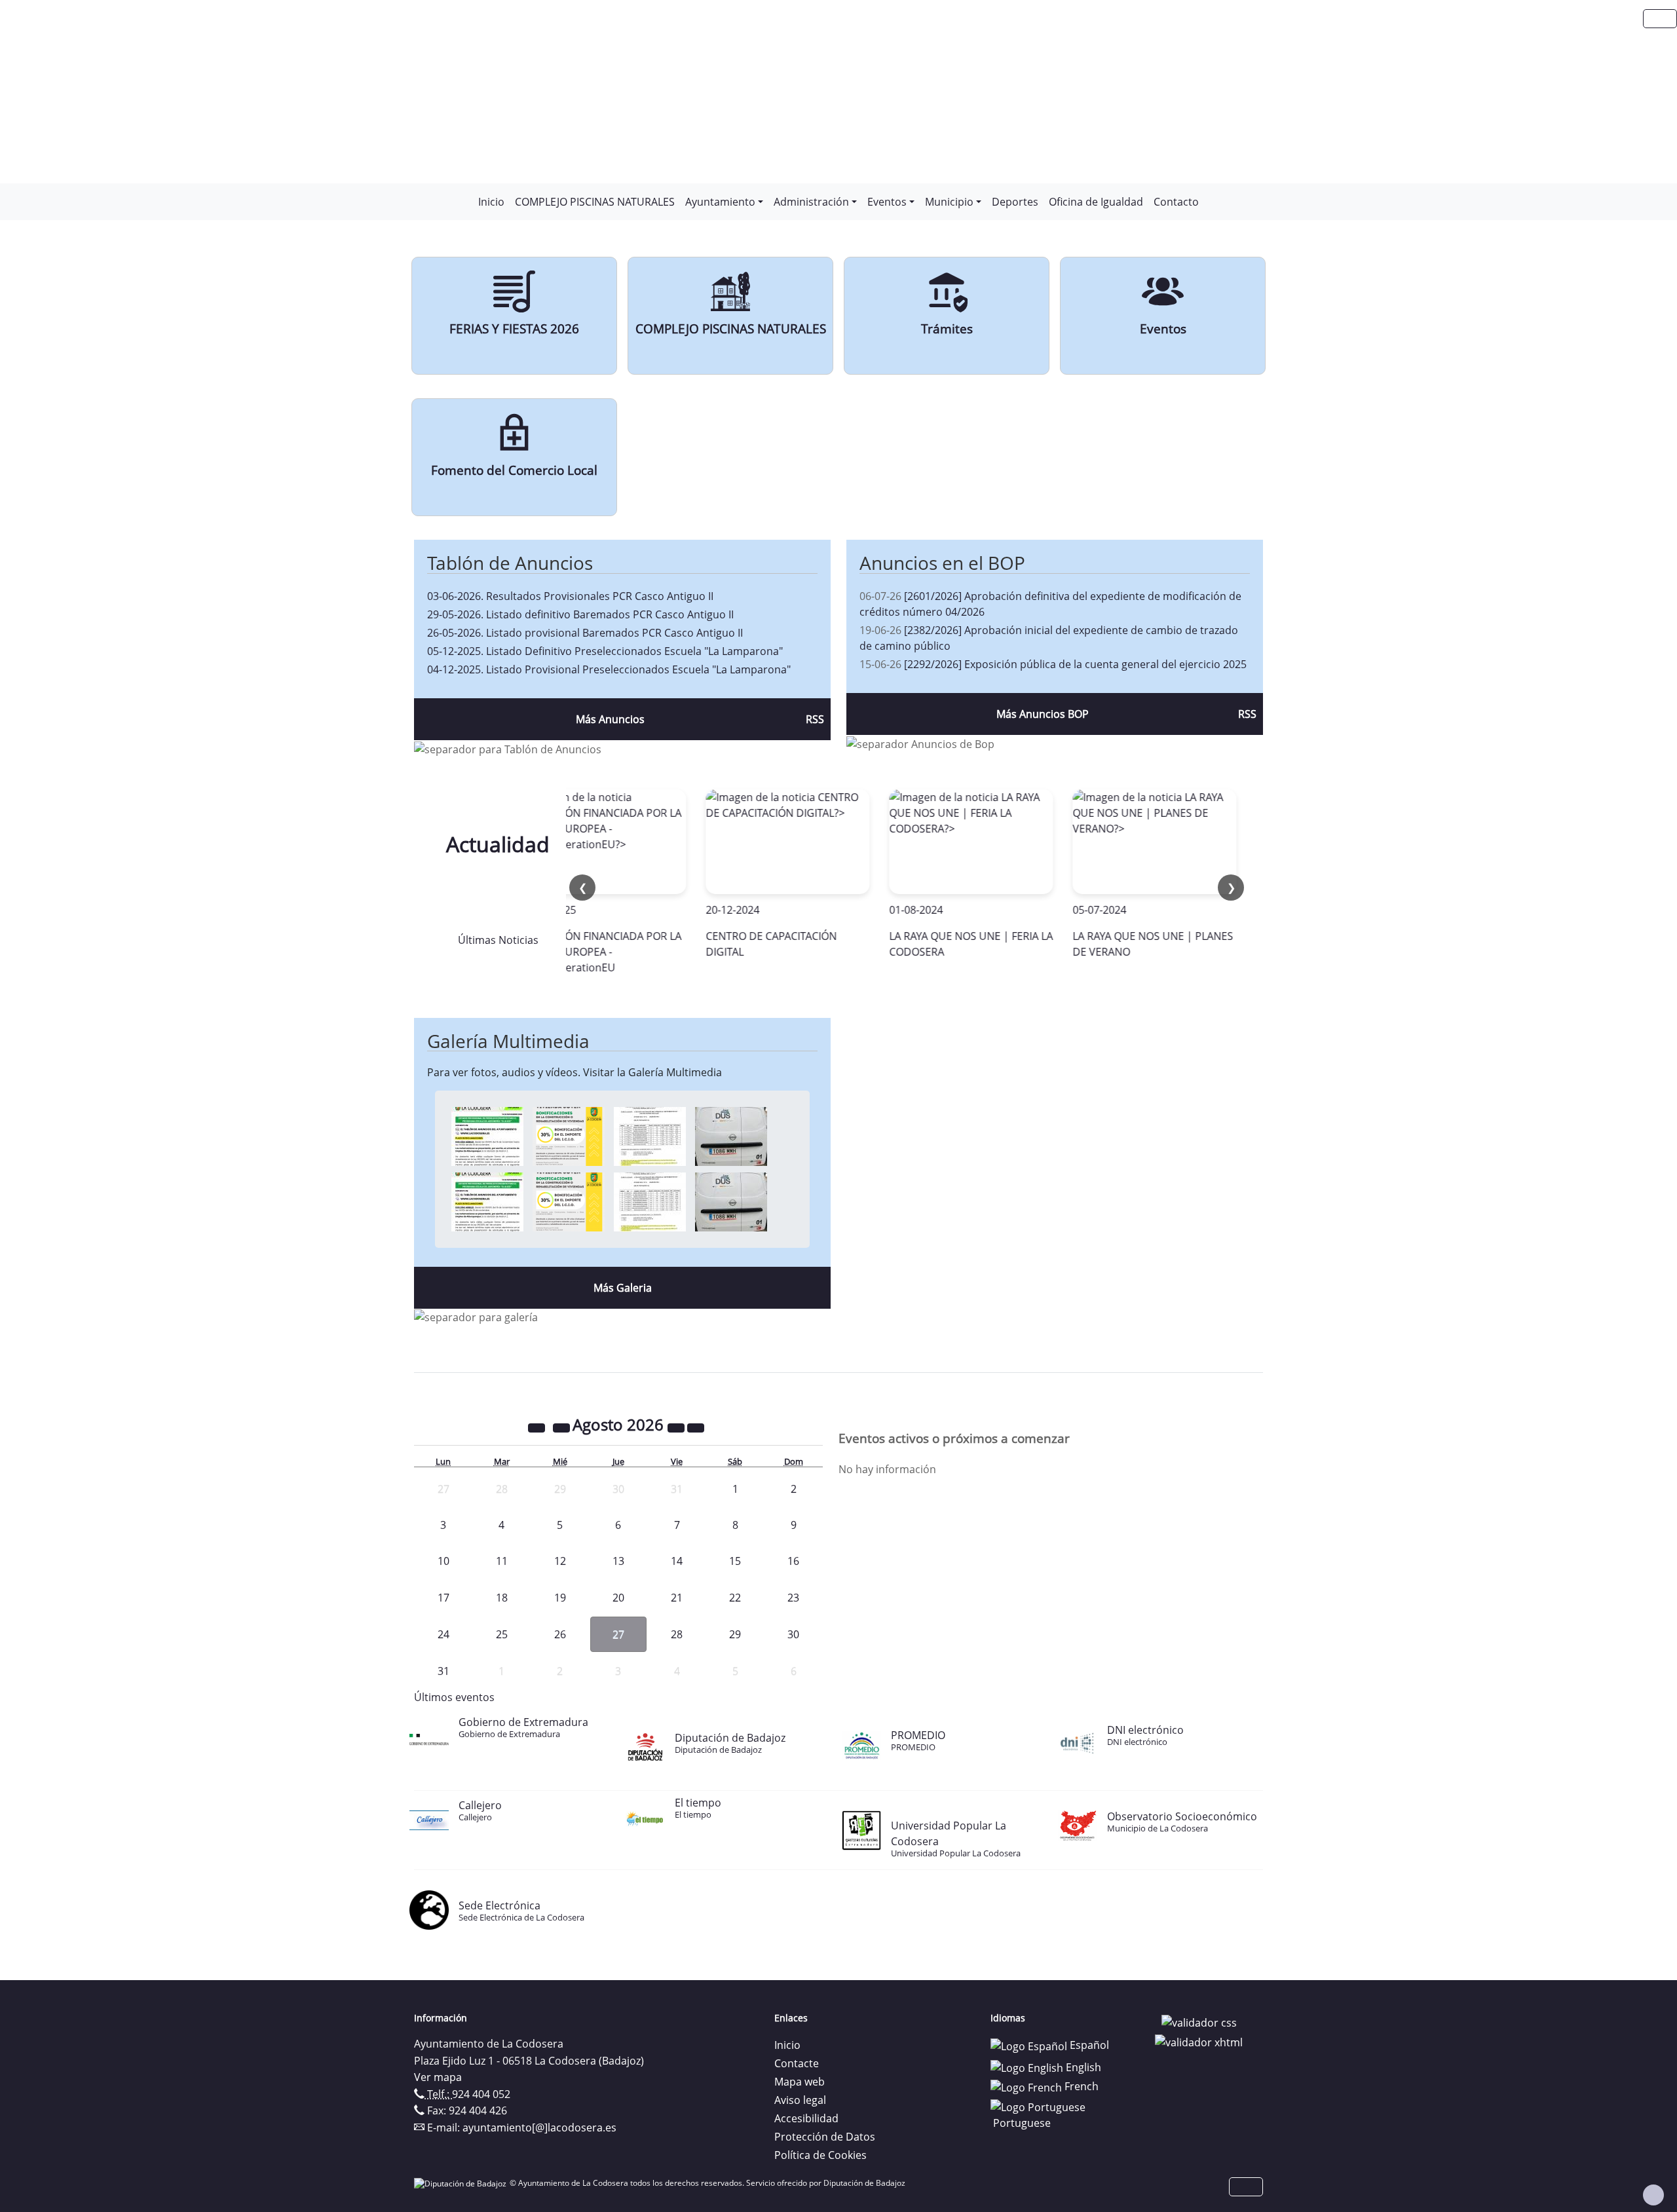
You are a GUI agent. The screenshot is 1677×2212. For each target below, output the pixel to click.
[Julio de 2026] (563, 1427)
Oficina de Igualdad (1096, 202)
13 (618, 1561)
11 (502, 1561)
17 (443, 1598)
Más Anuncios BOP (1043, 714)
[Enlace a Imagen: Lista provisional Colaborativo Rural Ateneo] (650, 1136)
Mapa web (800, 2082)
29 (735, 1634)
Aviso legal (800, 2100)
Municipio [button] (949, 202)
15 (735, 1561)
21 (677, 1598)
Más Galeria (623, 1288)
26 (560, 1634)
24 (443, 1634)
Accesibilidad (806, 2118)
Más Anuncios (610, 719)
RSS (815, 719)
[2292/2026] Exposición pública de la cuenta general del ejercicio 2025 (1075, 664)
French (1080, 2086)
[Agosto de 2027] (677, 1427)
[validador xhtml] (1199, 2041)
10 (443, 1561)
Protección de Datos (825, 2137)
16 (793, 1561)
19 (560, 1598)
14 (677, 1561)
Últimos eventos (454, 1697)
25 (502, 1634)
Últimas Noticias (498, 940)
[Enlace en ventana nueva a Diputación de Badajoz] (462, 2183)
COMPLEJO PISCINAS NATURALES (595, 202)
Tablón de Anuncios (510, 563)
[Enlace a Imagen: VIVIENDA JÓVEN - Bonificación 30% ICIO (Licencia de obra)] (569, 1136)
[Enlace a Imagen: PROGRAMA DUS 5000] (731, 1136)
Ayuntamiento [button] (720, 202)
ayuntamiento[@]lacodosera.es (539, 2128)
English (1082, 2067)
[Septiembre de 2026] (696, 1427)
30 (793, 1634)
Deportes (1015, 202)
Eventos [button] (887, 202)
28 (677, 1634)
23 (793, 1598)
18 (502, 1598)
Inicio (491, 202)
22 (735, 1598)
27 (618, 1634)
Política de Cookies (820, 2155)
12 (560, 1561)
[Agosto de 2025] (538, 1427)
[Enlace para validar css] (1199, 2022)
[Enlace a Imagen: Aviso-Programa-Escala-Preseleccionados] (487, 1136)
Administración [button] (811, 202)
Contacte (797, 2063)
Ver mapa (438, 2077)
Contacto (1176, 202)
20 (618, 1598)
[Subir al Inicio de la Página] (1653, 2195)
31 (443, 1671)
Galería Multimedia (508, 1041)
